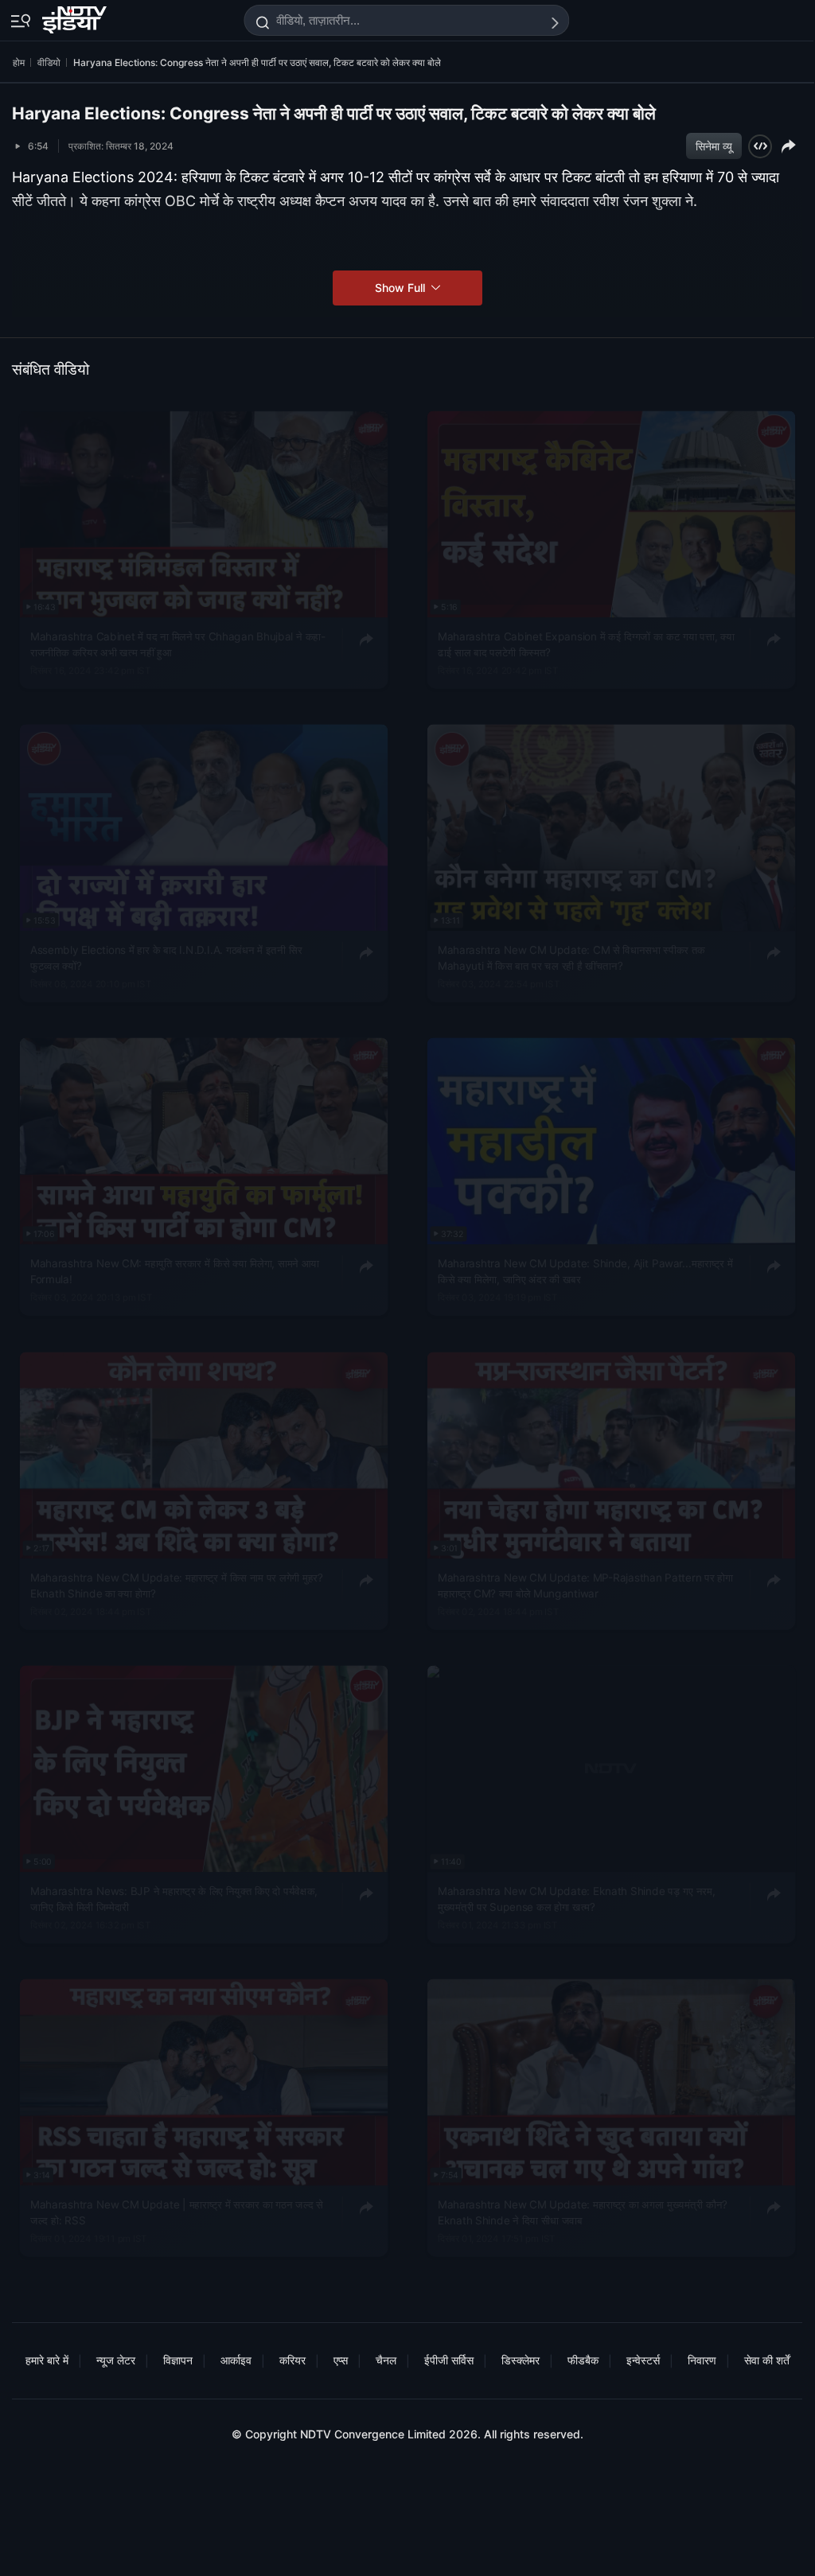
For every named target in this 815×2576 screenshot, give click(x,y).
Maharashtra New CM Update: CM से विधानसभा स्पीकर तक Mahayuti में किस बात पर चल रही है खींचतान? (571, 958)
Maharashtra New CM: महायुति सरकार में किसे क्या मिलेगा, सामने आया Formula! (175, 1271)
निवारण (702, 2360)
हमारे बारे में (47, 2360)
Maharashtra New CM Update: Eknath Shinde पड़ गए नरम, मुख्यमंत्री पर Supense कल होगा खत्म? (576, 1899)
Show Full (402, 288)
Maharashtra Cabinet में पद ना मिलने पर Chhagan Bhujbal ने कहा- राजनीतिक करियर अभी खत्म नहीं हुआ (178, 644)
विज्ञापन (178, 2360)
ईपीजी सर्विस (449, 2360)
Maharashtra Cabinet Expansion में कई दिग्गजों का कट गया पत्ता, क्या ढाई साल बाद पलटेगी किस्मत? (586, 644)
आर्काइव (236, 2360)
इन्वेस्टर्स (643, 2360)
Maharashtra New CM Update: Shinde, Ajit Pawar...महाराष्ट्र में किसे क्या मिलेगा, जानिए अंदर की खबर (585, 1271)
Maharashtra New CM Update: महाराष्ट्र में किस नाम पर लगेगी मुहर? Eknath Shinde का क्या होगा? (177, 1585)
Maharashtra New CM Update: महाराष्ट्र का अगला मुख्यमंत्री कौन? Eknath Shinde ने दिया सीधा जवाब (583, 2212)
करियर (292, 2360)
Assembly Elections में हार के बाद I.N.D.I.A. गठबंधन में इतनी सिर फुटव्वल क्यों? (166, 958)
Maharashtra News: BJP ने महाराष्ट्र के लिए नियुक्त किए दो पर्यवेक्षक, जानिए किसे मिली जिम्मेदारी (174, 1899)
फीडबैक (583, 2360)
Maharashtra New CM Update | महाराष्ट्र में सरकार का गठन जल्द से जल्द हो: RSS (177, 2212)
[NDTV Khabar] (76, 17)
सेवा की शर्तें (767, 2360)
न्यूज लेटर (116, 2360)
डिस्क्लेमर (521, 2360)
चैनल (386, 2360)
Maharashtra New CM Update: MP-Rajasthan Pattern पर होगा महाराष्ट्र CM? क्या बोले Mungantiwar (585, 1585)
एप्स (341, 2360)
